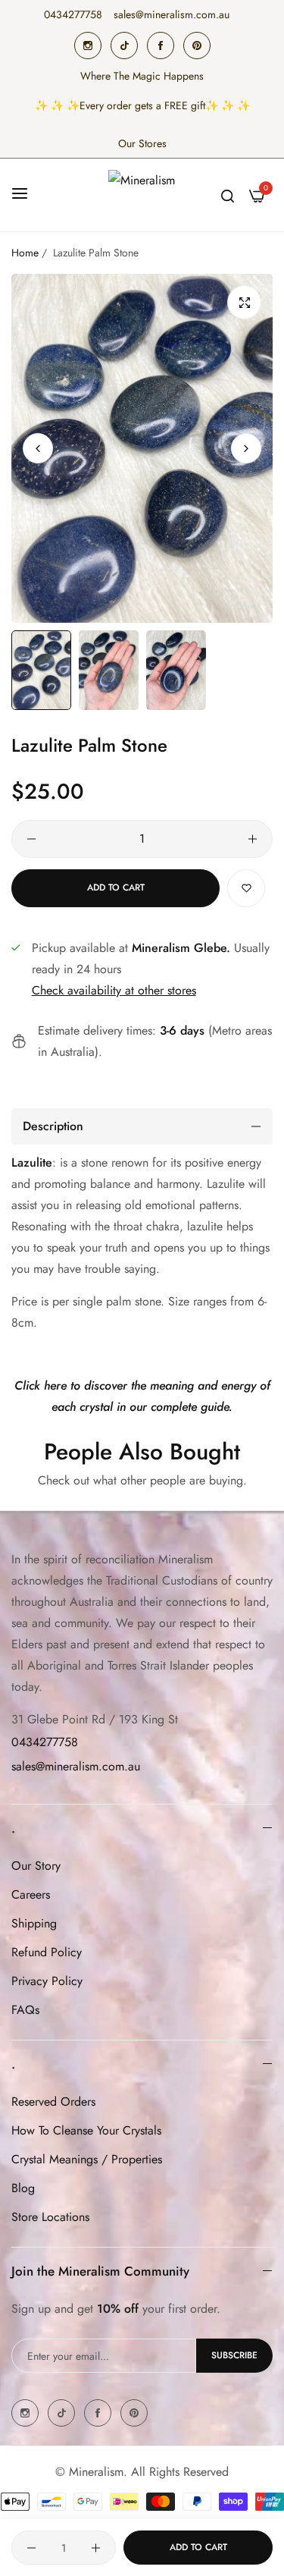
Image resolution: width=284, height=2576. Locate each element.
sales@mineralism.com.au (76, 1766)
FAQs (25, 2010)
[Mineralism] (142, 195)
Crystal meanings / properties (87, 2159)
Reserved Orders (53, 2102)
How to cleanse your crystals (86, 2130)
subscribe (234, 2355)
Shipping (34, 1923)
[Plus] (253, 839)
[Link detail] (88, 46)
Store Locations (50, 2217)
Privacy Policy (47, 1981)
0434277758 (45, 1742)
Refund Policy (47, 1952)
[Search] (228, 195)
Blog (23, 2188)
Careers (31, 1894)
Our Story (36, 1866)
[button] (246, 448)
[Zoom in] (244, 302)
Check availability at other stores (114, 990)
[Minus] (31, 839)
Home (25, 253)
